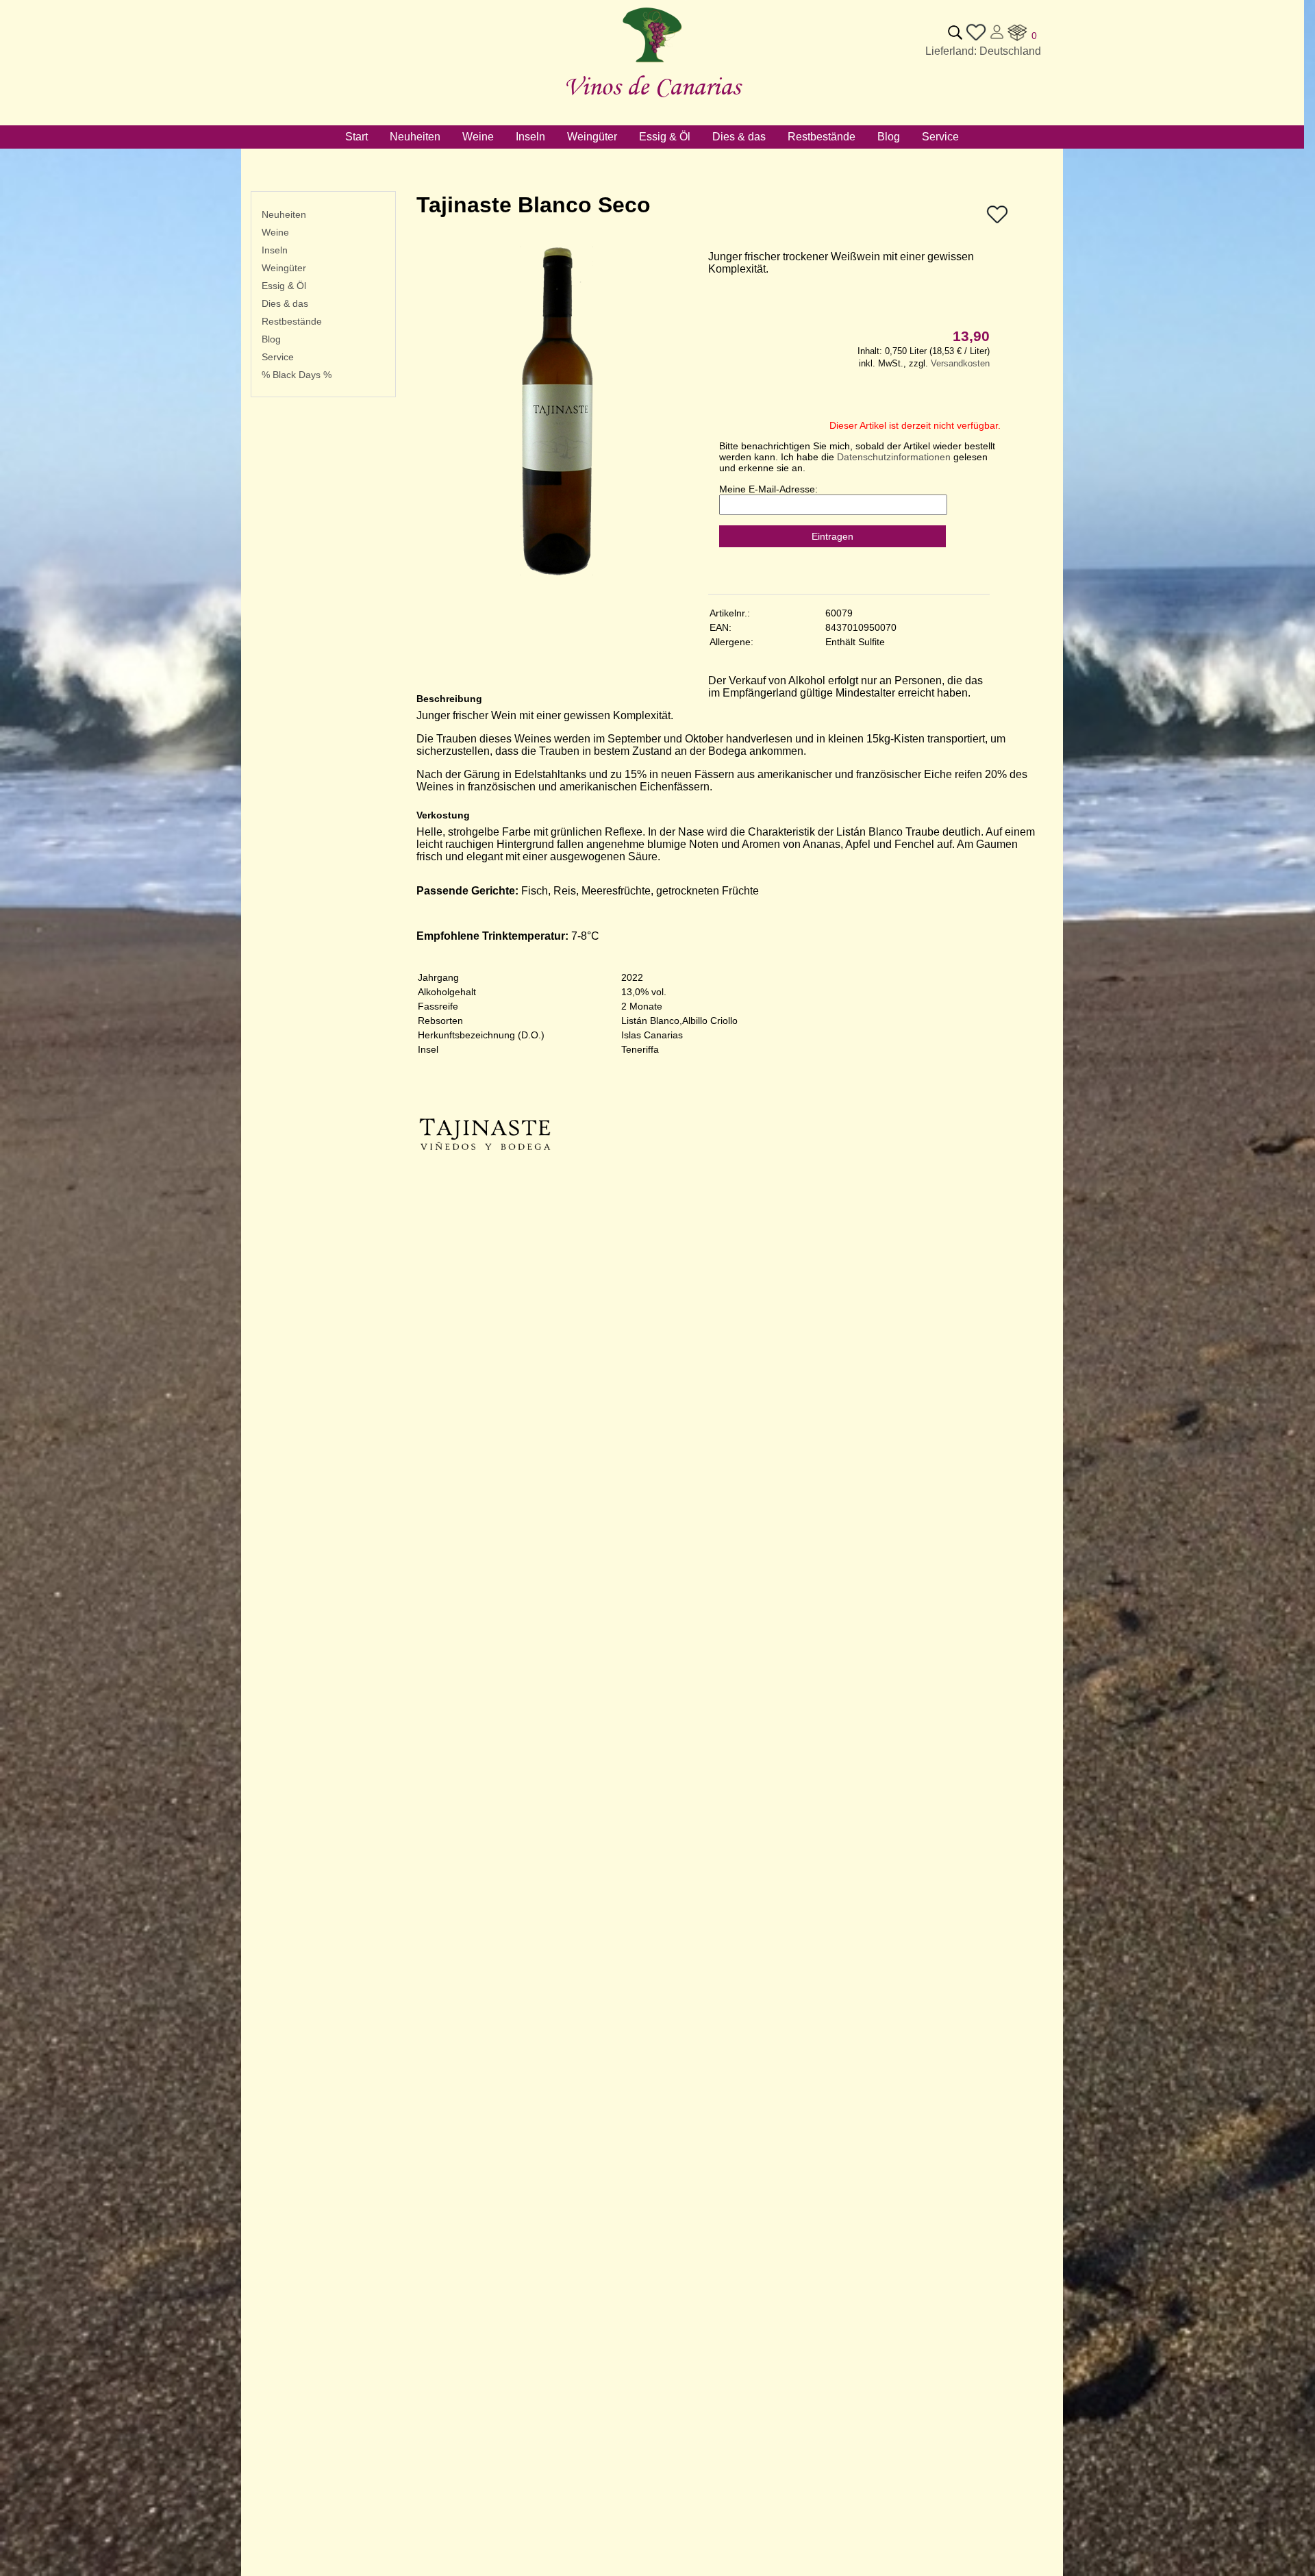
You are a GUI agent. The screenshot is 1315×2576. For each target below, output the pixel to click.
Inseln (275, 250)
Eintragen (832, 536)
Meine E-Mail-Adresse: (768, 489)
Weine (275, 232)
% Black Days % (297, 375)
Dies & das (285, 303)
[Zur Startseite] (652, 63)
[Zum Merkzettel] (976, 39)
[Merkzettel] (997, 222)
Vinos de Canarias (652, 86)
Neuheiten (284, 214)
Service (278, 357)
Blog (271, 339)
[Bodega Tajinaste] (485, 1199)
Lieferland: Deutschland (983, 51)
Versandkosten (960, 363)
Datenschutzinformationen (894, 457)
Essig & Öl (284, 286)
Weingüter (284, 268)
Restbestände (292, 321)
